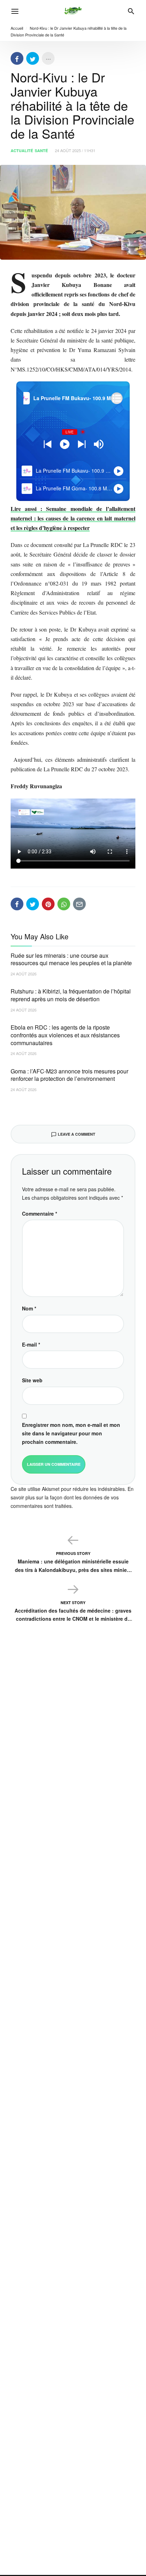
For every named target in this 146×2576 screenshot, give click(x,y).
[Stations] (117, 398)
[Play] (65, 444)
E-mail (31, 1344)
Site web (32, 1380)
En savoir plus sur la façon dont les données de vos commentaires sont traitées (72, 1497)
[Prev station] (82, 444)
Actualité (22, 151)
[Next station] (48, 444)
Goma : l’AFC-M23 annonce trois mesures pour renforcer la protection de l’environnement (69, 1075)
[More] (48, 58)
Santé (41, 151)
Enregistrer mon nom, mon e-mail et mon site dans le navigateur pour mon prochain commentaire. (71, 1433)
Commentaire (40, 1214)
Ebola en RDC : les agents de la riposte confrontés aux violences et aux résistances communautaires (65, 1035)
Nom (29, 1308)
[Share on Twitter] (33, 58)
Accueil (17, 28)
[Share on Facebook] (17, 58)
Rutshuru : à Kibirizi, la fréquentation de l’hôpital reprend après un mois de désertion (71, 995)
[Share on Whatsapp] (64, 904)
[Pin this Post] (48, 904)
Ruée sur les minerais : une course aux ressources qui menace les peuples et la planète (71, 959)
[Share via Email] (79, 904)
